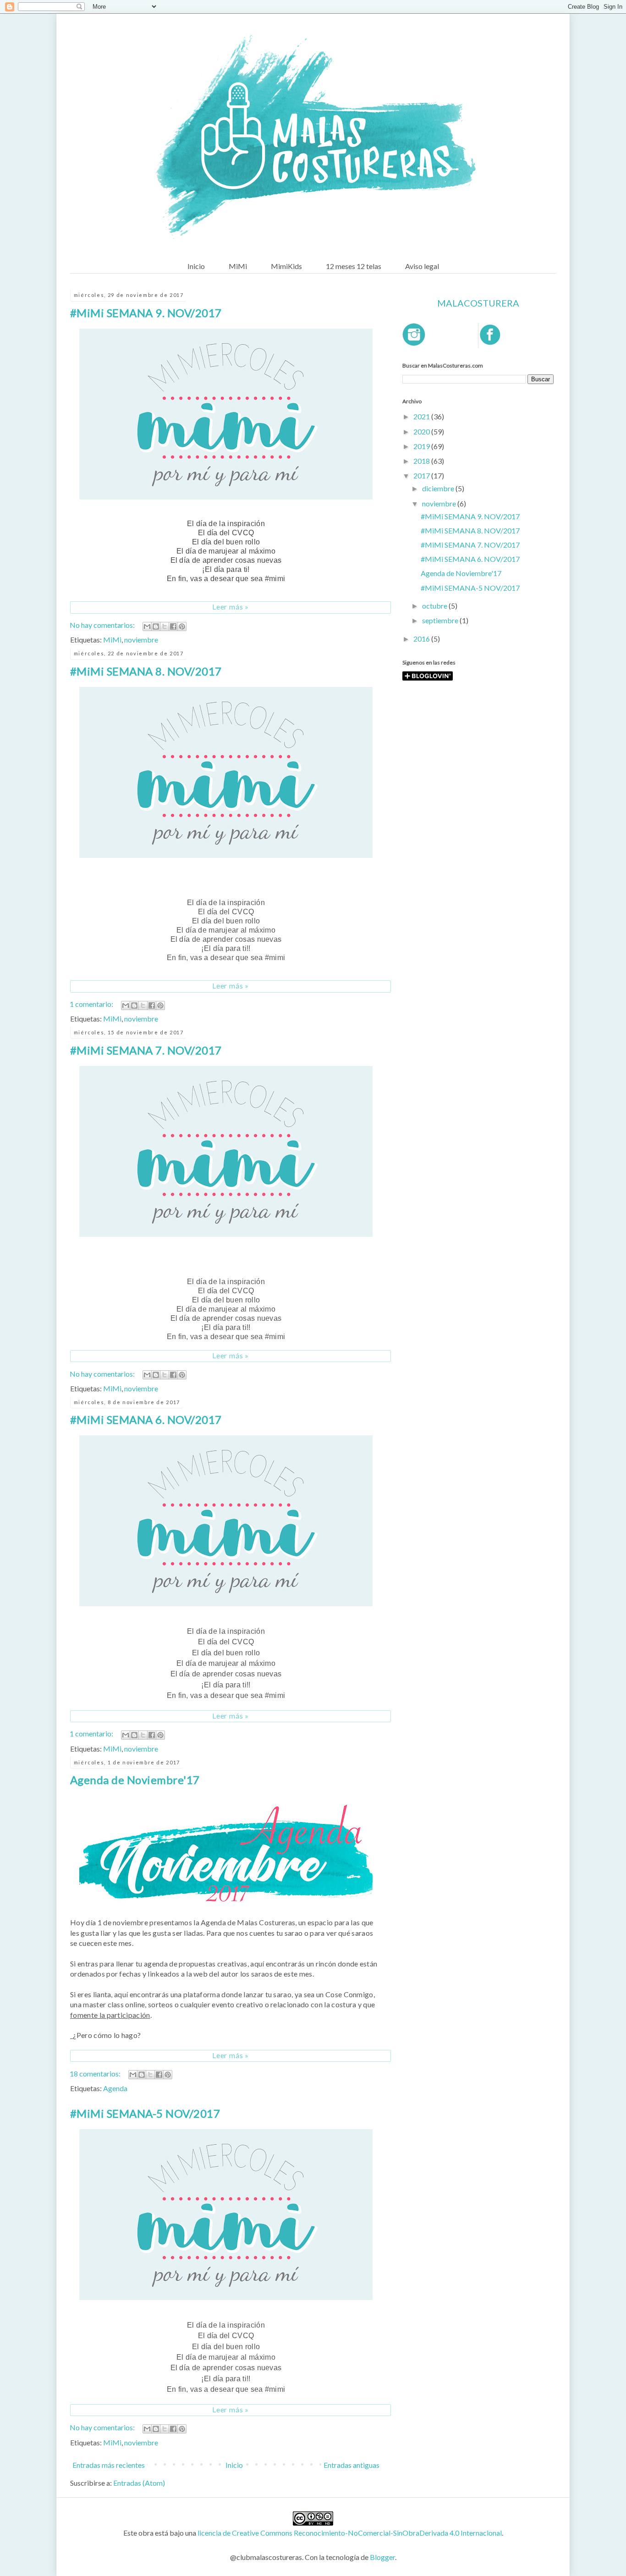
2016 (422, 639)
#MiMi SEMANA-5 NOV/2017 (145, 2113)
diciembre (439, 488)
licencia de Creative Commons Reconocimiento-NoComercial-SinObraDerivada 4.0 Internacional (350, 2533)
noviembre (141, 640)
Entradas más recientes (109, 2465)
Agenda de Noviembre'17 (135, 1780)
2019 (422, 446)
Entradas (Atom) (139, 2483)
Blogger (382, 2557)
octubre (435, 606)
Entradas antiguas (351, 2465)
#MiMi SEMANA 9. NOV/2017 (146, 313)
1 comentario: (92, 1004)
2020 (422, 431)
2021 (422, 416)
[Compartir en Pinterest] (182, 626)
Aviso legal (422, 266)
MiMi (238, 266)
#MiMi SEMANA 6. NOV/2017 (146, 1420)
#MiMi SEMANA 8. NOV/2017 (146, 671)
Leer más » (231, 607)
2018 (422, 461)
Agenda (115, 2088)
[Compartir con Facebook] (173, 626)
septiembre (441, 620)
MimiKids (286, 266)
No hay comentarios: (103, 625)
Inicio (196, 266)
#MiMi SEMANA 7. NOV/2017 (146, 1050)
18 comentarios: (96, 2073)
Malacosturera (478, 303)
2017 (422, 475)
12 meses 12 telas (354, 266)
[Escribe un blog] (156, 626)
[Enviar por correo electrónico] (147, 626)
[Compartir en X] (165, 626)
